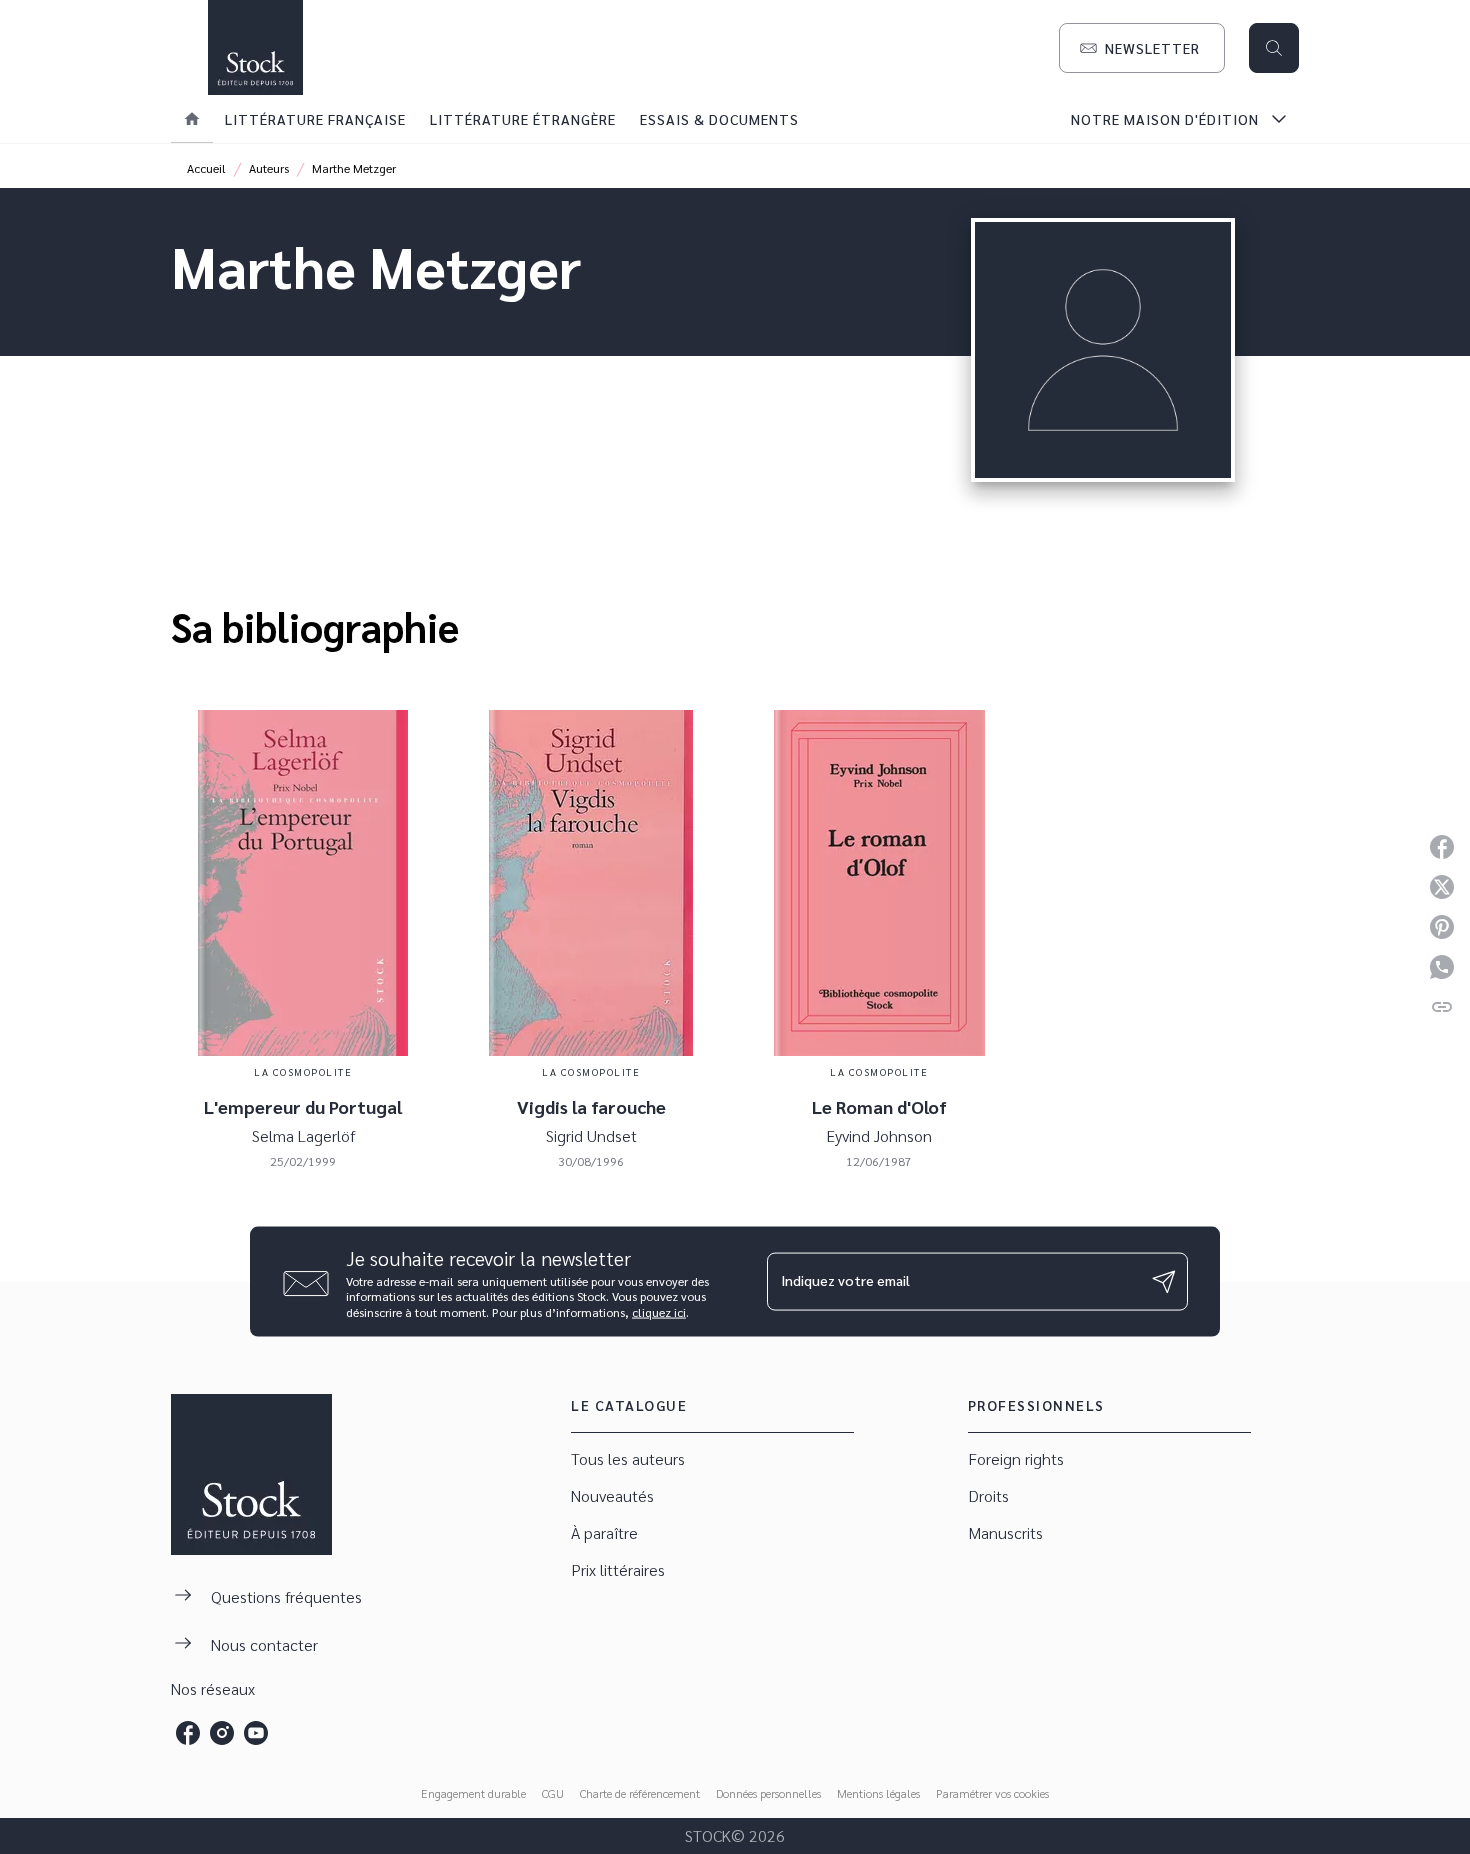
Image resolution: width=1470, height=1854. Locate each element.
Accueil (206, 168)
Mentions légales (878, 1793)
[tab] (192, 119)
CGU (553, 1793)
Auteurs (269, 168)
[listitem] (188, 1733)
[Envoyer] (1164, 1282)
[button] (1142, 48)
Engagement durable (473, 1793)
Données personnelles (768, 1793)
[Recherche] (1274, 48)
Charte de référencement (640, 1793)
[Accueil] (255, 47)
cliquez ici (659, 1312)
